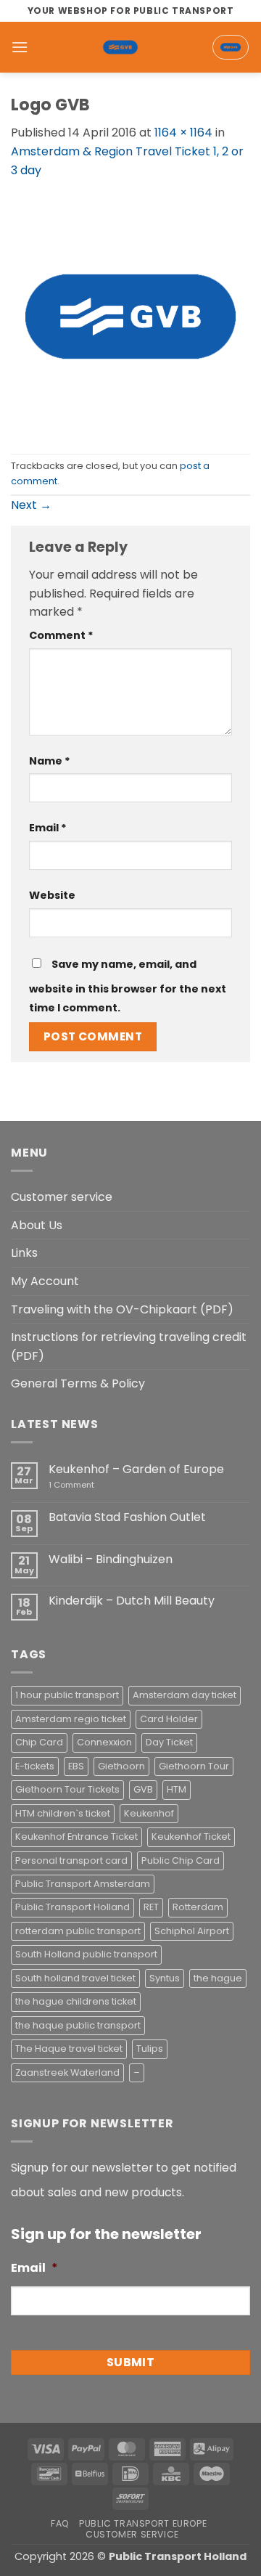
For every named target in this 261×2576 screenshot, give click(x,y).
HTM (177, 1789)
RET (151, 1907)
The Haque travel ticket (69, 2049)
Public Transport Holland (72, 1907)
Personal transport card (71, 1860)
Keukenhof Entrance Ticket (76, 1837)
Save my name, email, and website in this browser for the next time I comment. (128, 986)
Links (24, 1253)
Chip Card (39, 1742)
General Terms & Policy (78, 1383)
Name (50, 761)
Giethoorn (121, 1766)
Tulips (150, 2049)
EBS (76, 1766)
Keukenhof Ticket (191, 1837)
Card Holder (169, 1719)
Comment (61, 635)
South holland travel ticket (75, 1978)
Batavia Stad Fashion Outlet (127, 1517)
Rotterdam (198, 1907)
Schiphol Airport (192, 1931)
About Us (37, 1225)
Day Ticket (169, 1742)
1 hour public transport (67, 1695)
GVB (143, 1789)
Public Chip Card (181, 1860)
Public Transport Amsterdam (83, 1884)
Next (31, 505)
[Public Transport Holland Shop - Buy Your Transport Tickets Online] (120, 47)
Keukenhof (149, 1813)
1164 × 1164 (183, 133)
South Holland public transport (86, 1954)
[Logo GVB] (130, 315)
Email (48, 828)
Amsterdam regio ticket (71, 1719)
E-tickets (35, 1766)
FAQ (60, 2523)
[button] (20, 47)
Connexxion (104, 1742)
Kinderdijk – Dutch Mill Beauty (132, 1601)
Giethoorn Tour (194, 1766)
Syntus (165, 1978)
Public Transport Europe (143, 2523)
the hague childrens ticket (76, 2001)
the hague (218, 1978)
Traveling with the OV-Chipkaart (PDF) (122, 1309)
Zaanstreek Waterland (67, 2072)
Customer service (62, 1197)
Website (52, 895)
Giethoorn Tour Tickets (67, 1789)
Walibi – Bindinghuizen (111, 1559)
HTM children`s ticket (63, 1813)
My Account (45, 1281)
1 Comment (92, 1485)
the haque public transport (78, 2025)
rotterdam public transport (78, 1931)
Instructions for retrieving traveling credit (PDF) (129, 1346)
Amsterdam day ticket (185, 1695)
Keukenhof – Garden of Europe (136, 1469)
